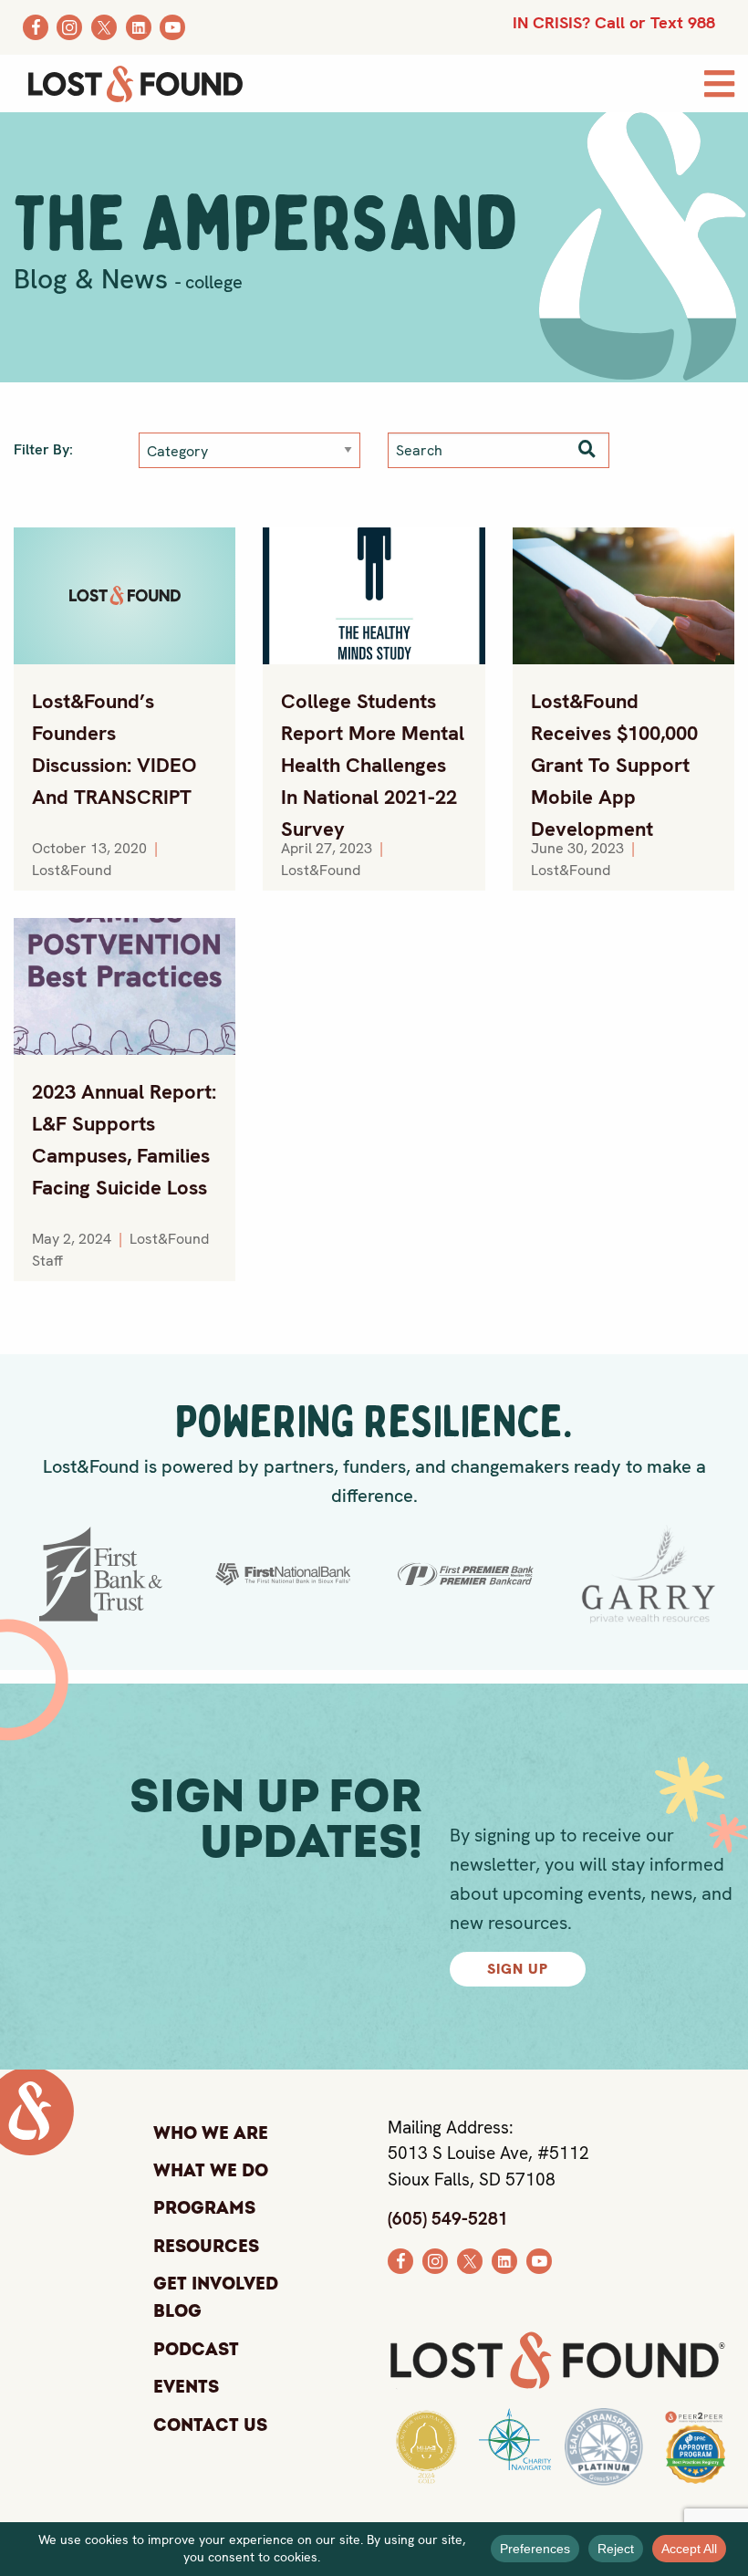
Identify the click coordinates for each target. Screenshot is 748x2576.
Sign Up (518, 1969)
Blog (177, 2313)
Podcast (196, 2350)
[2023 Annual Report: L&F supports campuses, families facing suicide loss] (125, 986)
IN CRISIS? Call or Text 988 (614, 22)
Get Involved (216, 2284)
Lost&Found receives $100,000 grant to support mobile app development (614, 765)
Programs (204, 2208)
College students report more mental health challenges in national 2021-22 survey (373, 765)
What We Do (211, 2171)
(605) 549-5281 (448, 2219)
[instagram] (435, 2260)
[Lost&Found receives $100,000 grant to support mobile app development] (623, 596)
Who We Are (211, 2133)
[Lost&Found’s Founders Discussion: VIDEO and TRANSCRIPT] (125, 596)
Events (186, 2387)
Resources (206, 2247)
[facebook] (400, 2260)
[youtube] (539, 2260)
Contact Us (210, 2425)
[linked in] (504, 2260)
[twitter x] (470, 2260)
